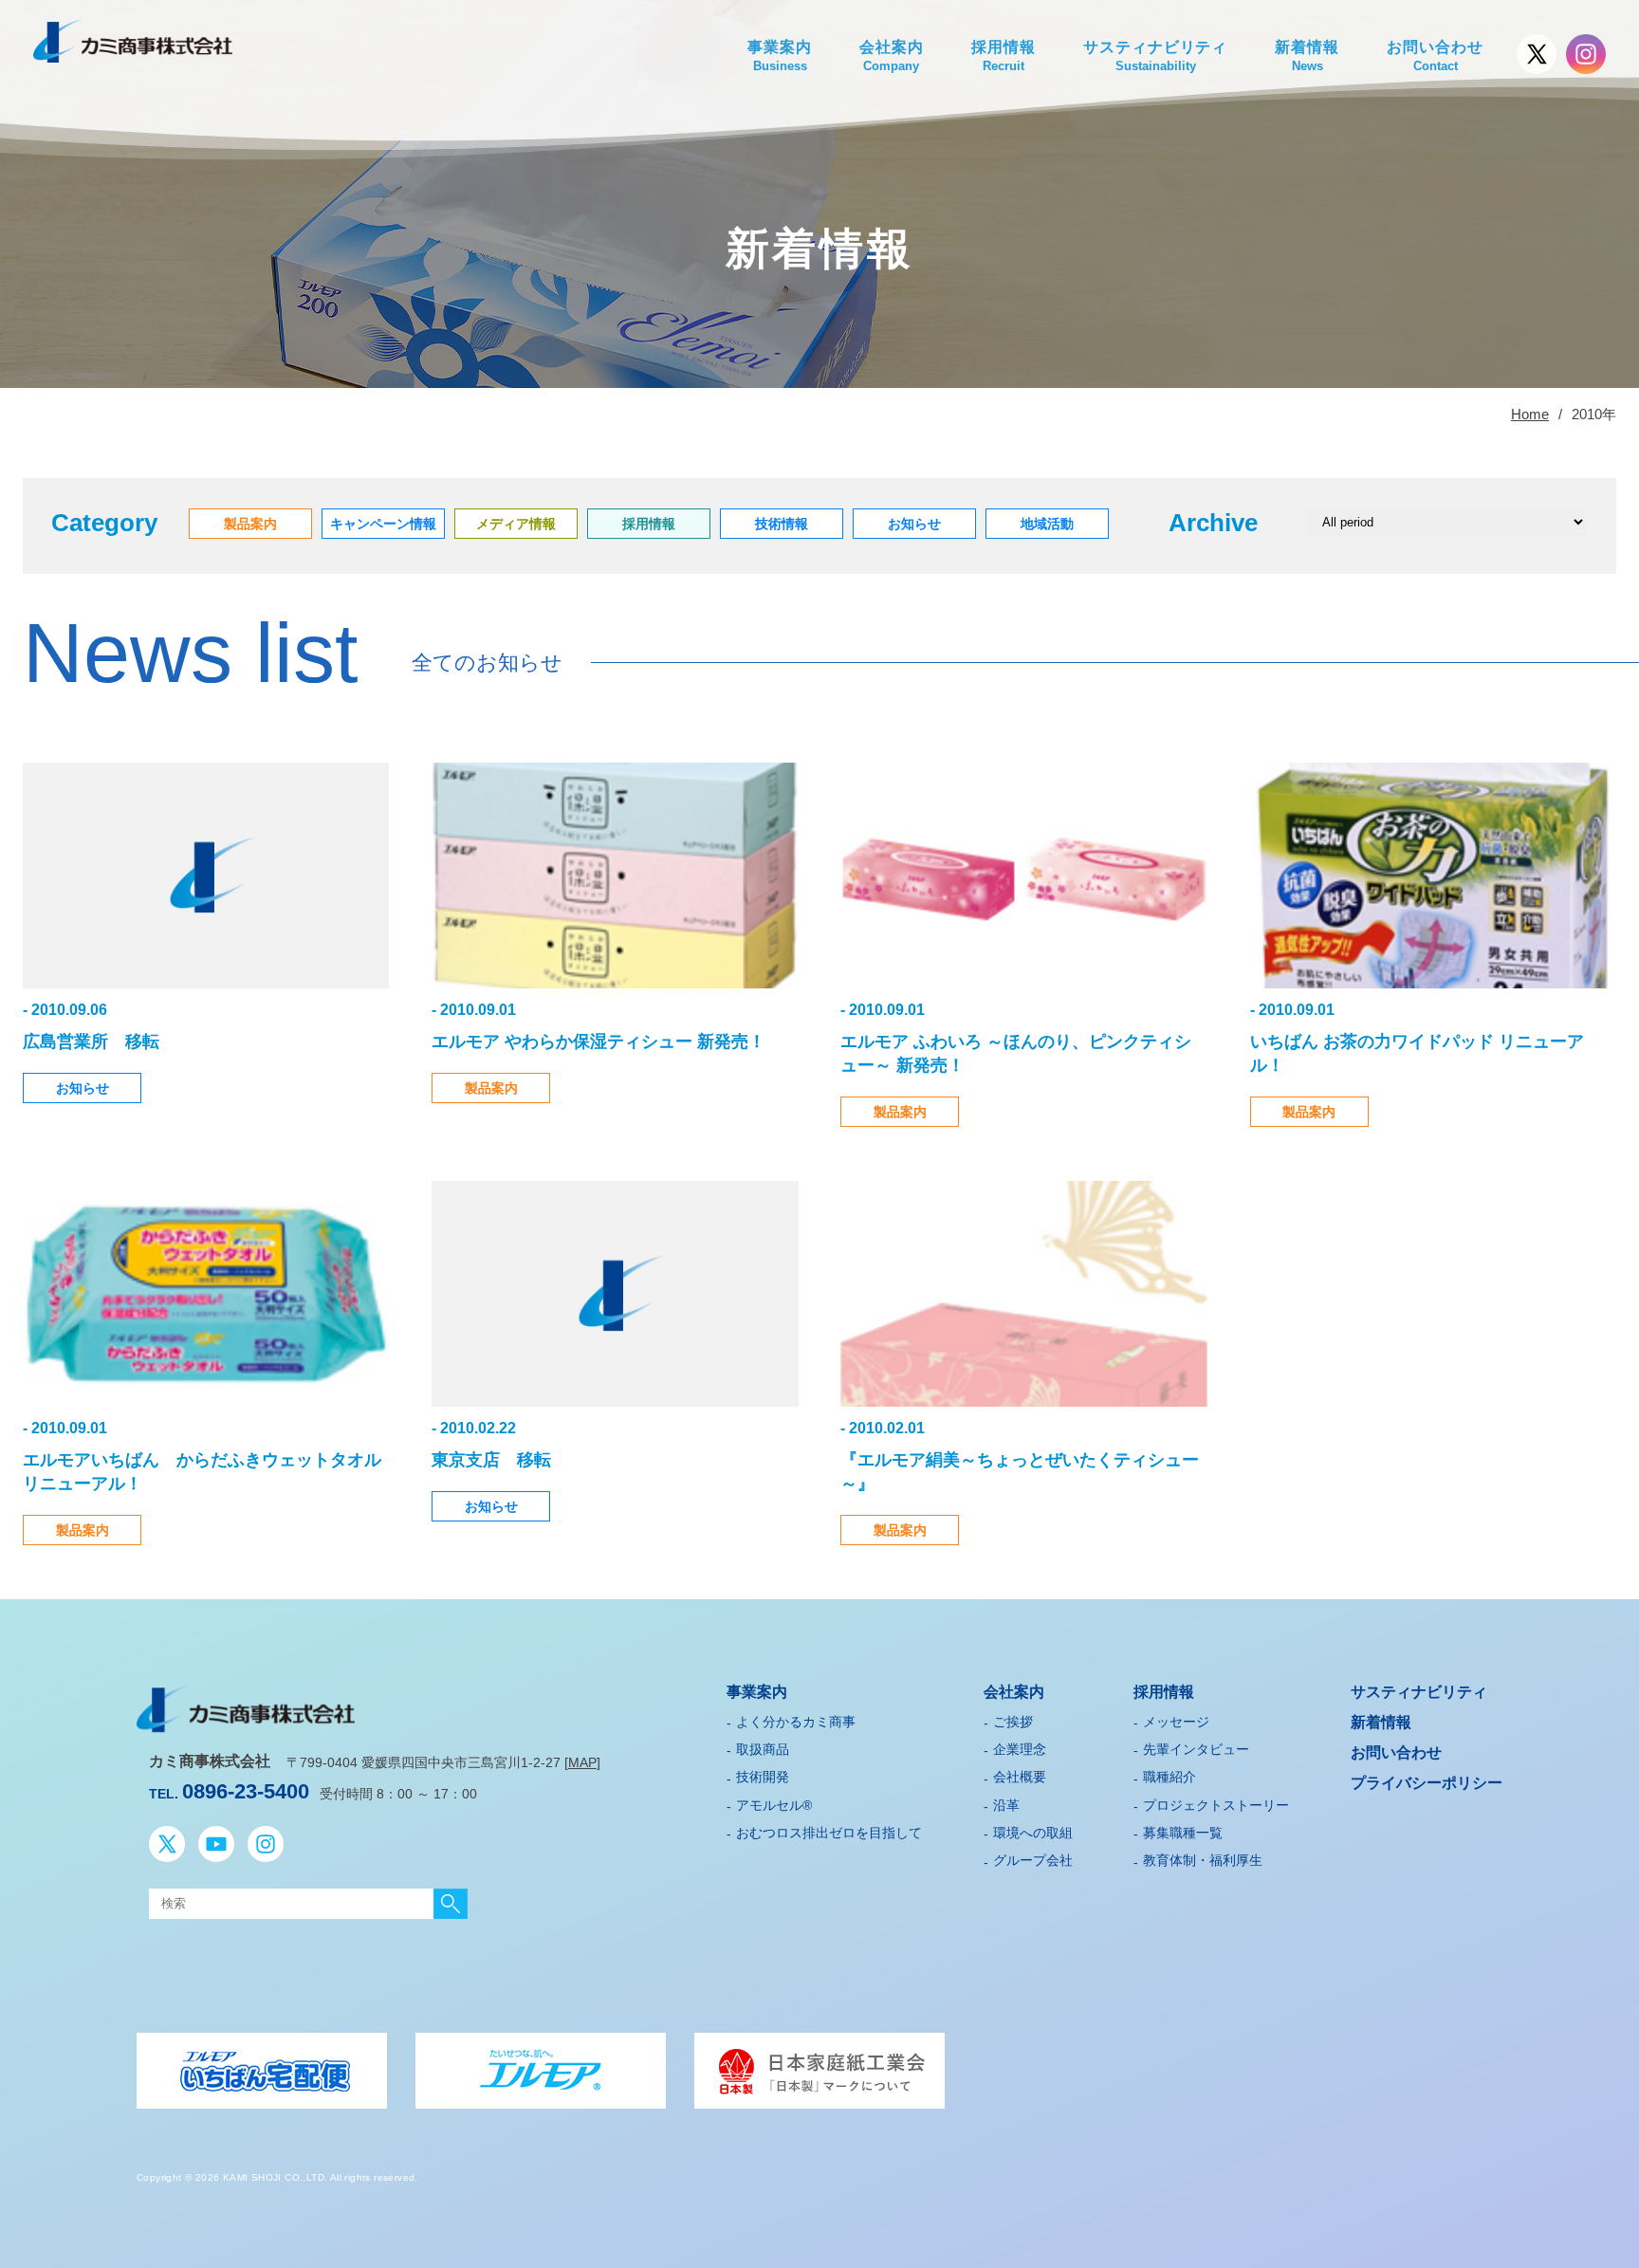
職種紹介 (1169, 1777)
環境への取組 (1033, 1833)
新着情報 (1307, 56)
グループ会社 (1033, 1860)
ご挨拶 (1013, 1722)
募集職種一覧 (1183, 1833)
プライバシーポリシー (1427, 1783)
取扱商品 (763, 1749)
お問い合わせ (1435, 56)
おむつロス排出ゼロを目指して (829, 1833)
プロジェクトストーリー (1216, 1805)
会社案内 (892, 56)
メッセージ (1176, 1722)
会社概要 (1020, 1777)
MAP (582, 1762)
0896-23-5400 (246, 1791)
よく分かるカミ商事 (796, 1722)
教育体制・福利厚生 (1203, 1860)
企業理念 (1020, 1749)
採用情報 (1004, 56)
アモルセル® (774, 1805)
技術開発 (763, 1777)
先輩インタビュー (1196, 1749)
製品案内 (491, 1088)
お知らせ (83, 1088)
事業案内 (780, 56)
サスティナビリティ (1156, 56)
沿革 (1006, 1805)
